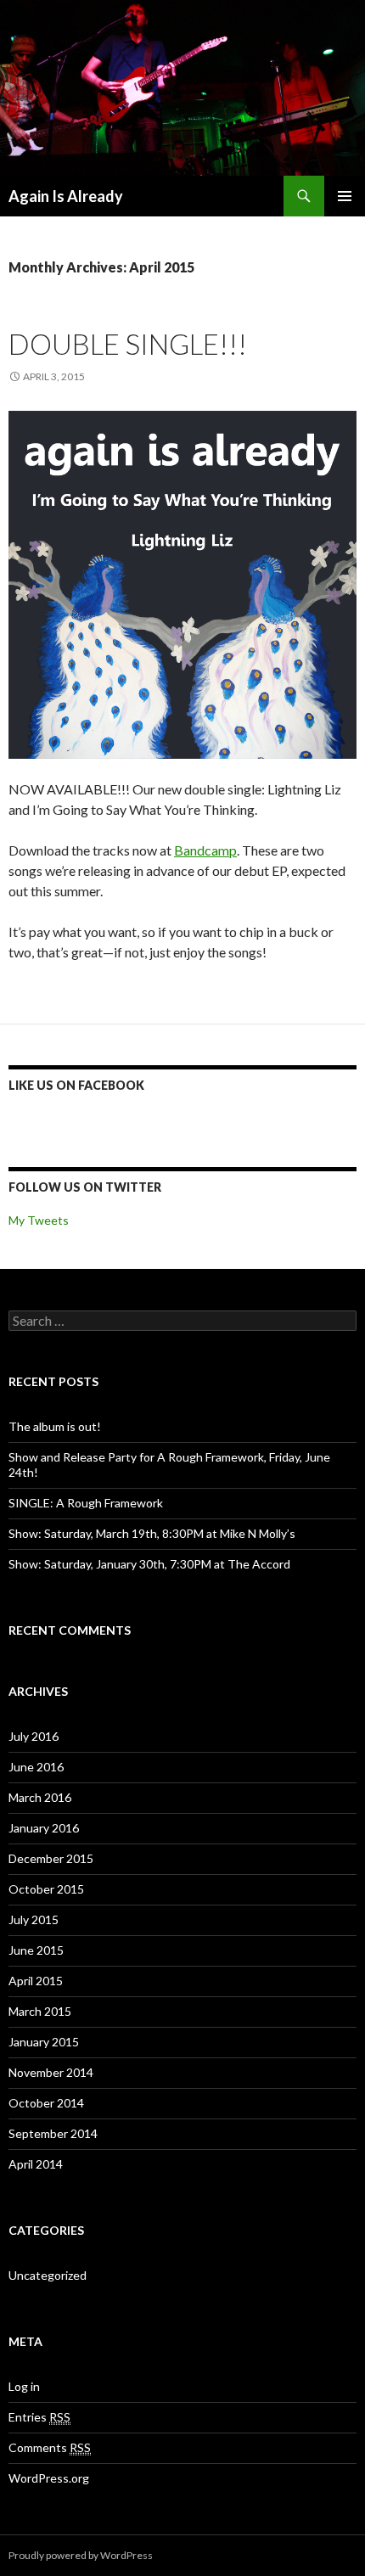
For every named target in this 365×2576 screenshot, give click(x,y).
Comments (50, 2447)
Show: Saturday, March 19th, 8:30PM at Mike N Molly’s (152, 1533)
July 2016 (34, 1736)
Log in (24, 2386)
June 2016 (36, 1767)
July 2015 (34, 1919)
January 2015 (44, 2042)
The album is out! (55, 1426)
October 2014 (46, 2103)
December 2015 (51, 1858)
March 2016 (40, 1797)
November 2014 (51, 2072)
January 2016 (44, 1828)
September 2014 (53, 2133)
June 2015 (36, 1950)
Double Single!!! (128, 344)
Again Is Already (66, 196)
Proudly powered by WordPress (81, 2555)
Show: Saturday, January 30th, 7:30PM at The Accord (149, 1564)
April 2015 (36, 1981)
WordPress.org (49, 2478)
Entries (39, 2417)
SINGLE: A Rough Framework (86, 1503)
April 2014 (36, 2164)
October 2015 (46, 1889)
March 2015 (40, 2011)
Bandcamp (205, 850)
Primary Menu (345, 196)
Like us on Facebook (76, 1085)
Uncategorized (48, 2275)
